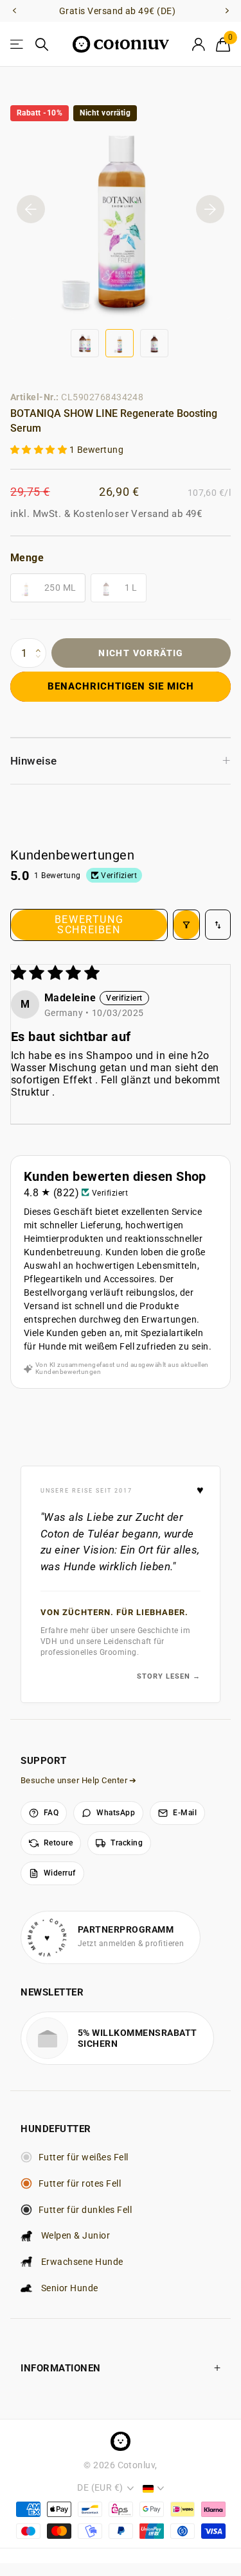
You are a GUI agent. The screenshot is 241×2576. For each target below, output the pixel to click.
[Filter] (186, 925)
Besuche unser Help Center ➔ (79, 1780)
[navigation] (14, 11)
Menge (27, 558)
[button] (40, 450)
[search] (42, 45)
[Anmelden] (198, 44)
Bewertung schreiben (89, 925)
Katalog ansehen (18, 45)
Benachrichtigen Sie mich (121, 686)
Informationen (61, 2368)
